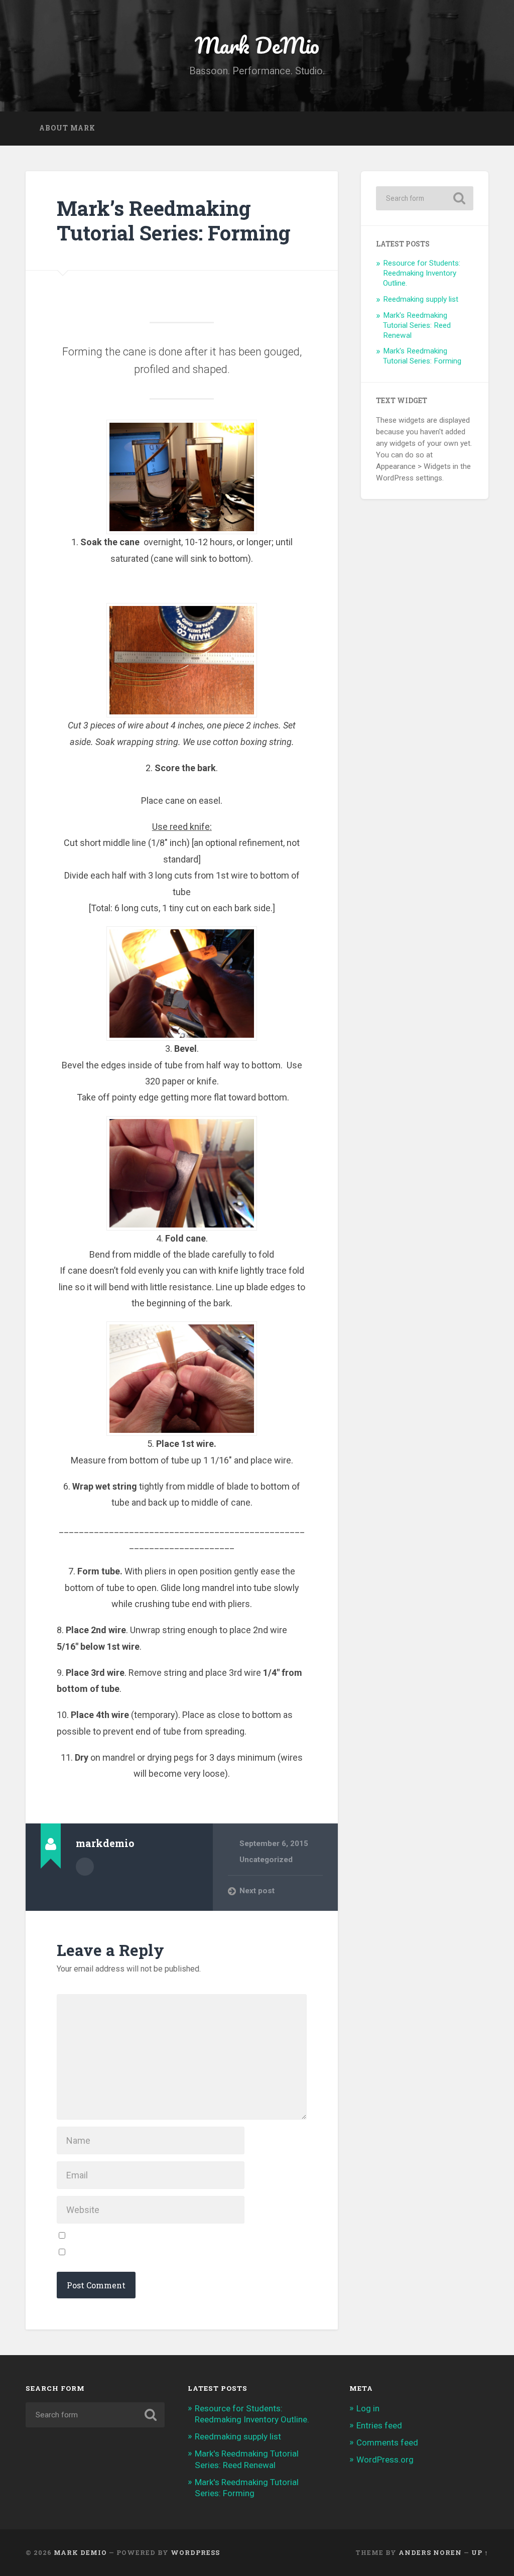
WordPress (195, 2552)
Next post (257, 1891)
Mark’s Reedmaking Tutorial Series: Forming (174, 220)
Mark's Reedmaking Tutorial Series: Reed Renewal (417, 325)
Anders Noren (430, 2552)
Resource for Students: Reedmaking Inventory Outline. (422, 273)
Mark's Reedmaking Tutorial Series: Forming (422, 356)
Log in (368, 2408)
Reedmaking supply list (421, 299)
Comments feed (387, 2442)
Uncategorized (266, 1860)
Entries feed (379, 2425)
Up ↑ (480, 2552)
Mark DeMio (257, 45)
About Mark (67, 128)
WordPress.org (385, 2460)
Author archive (85, 1867)
